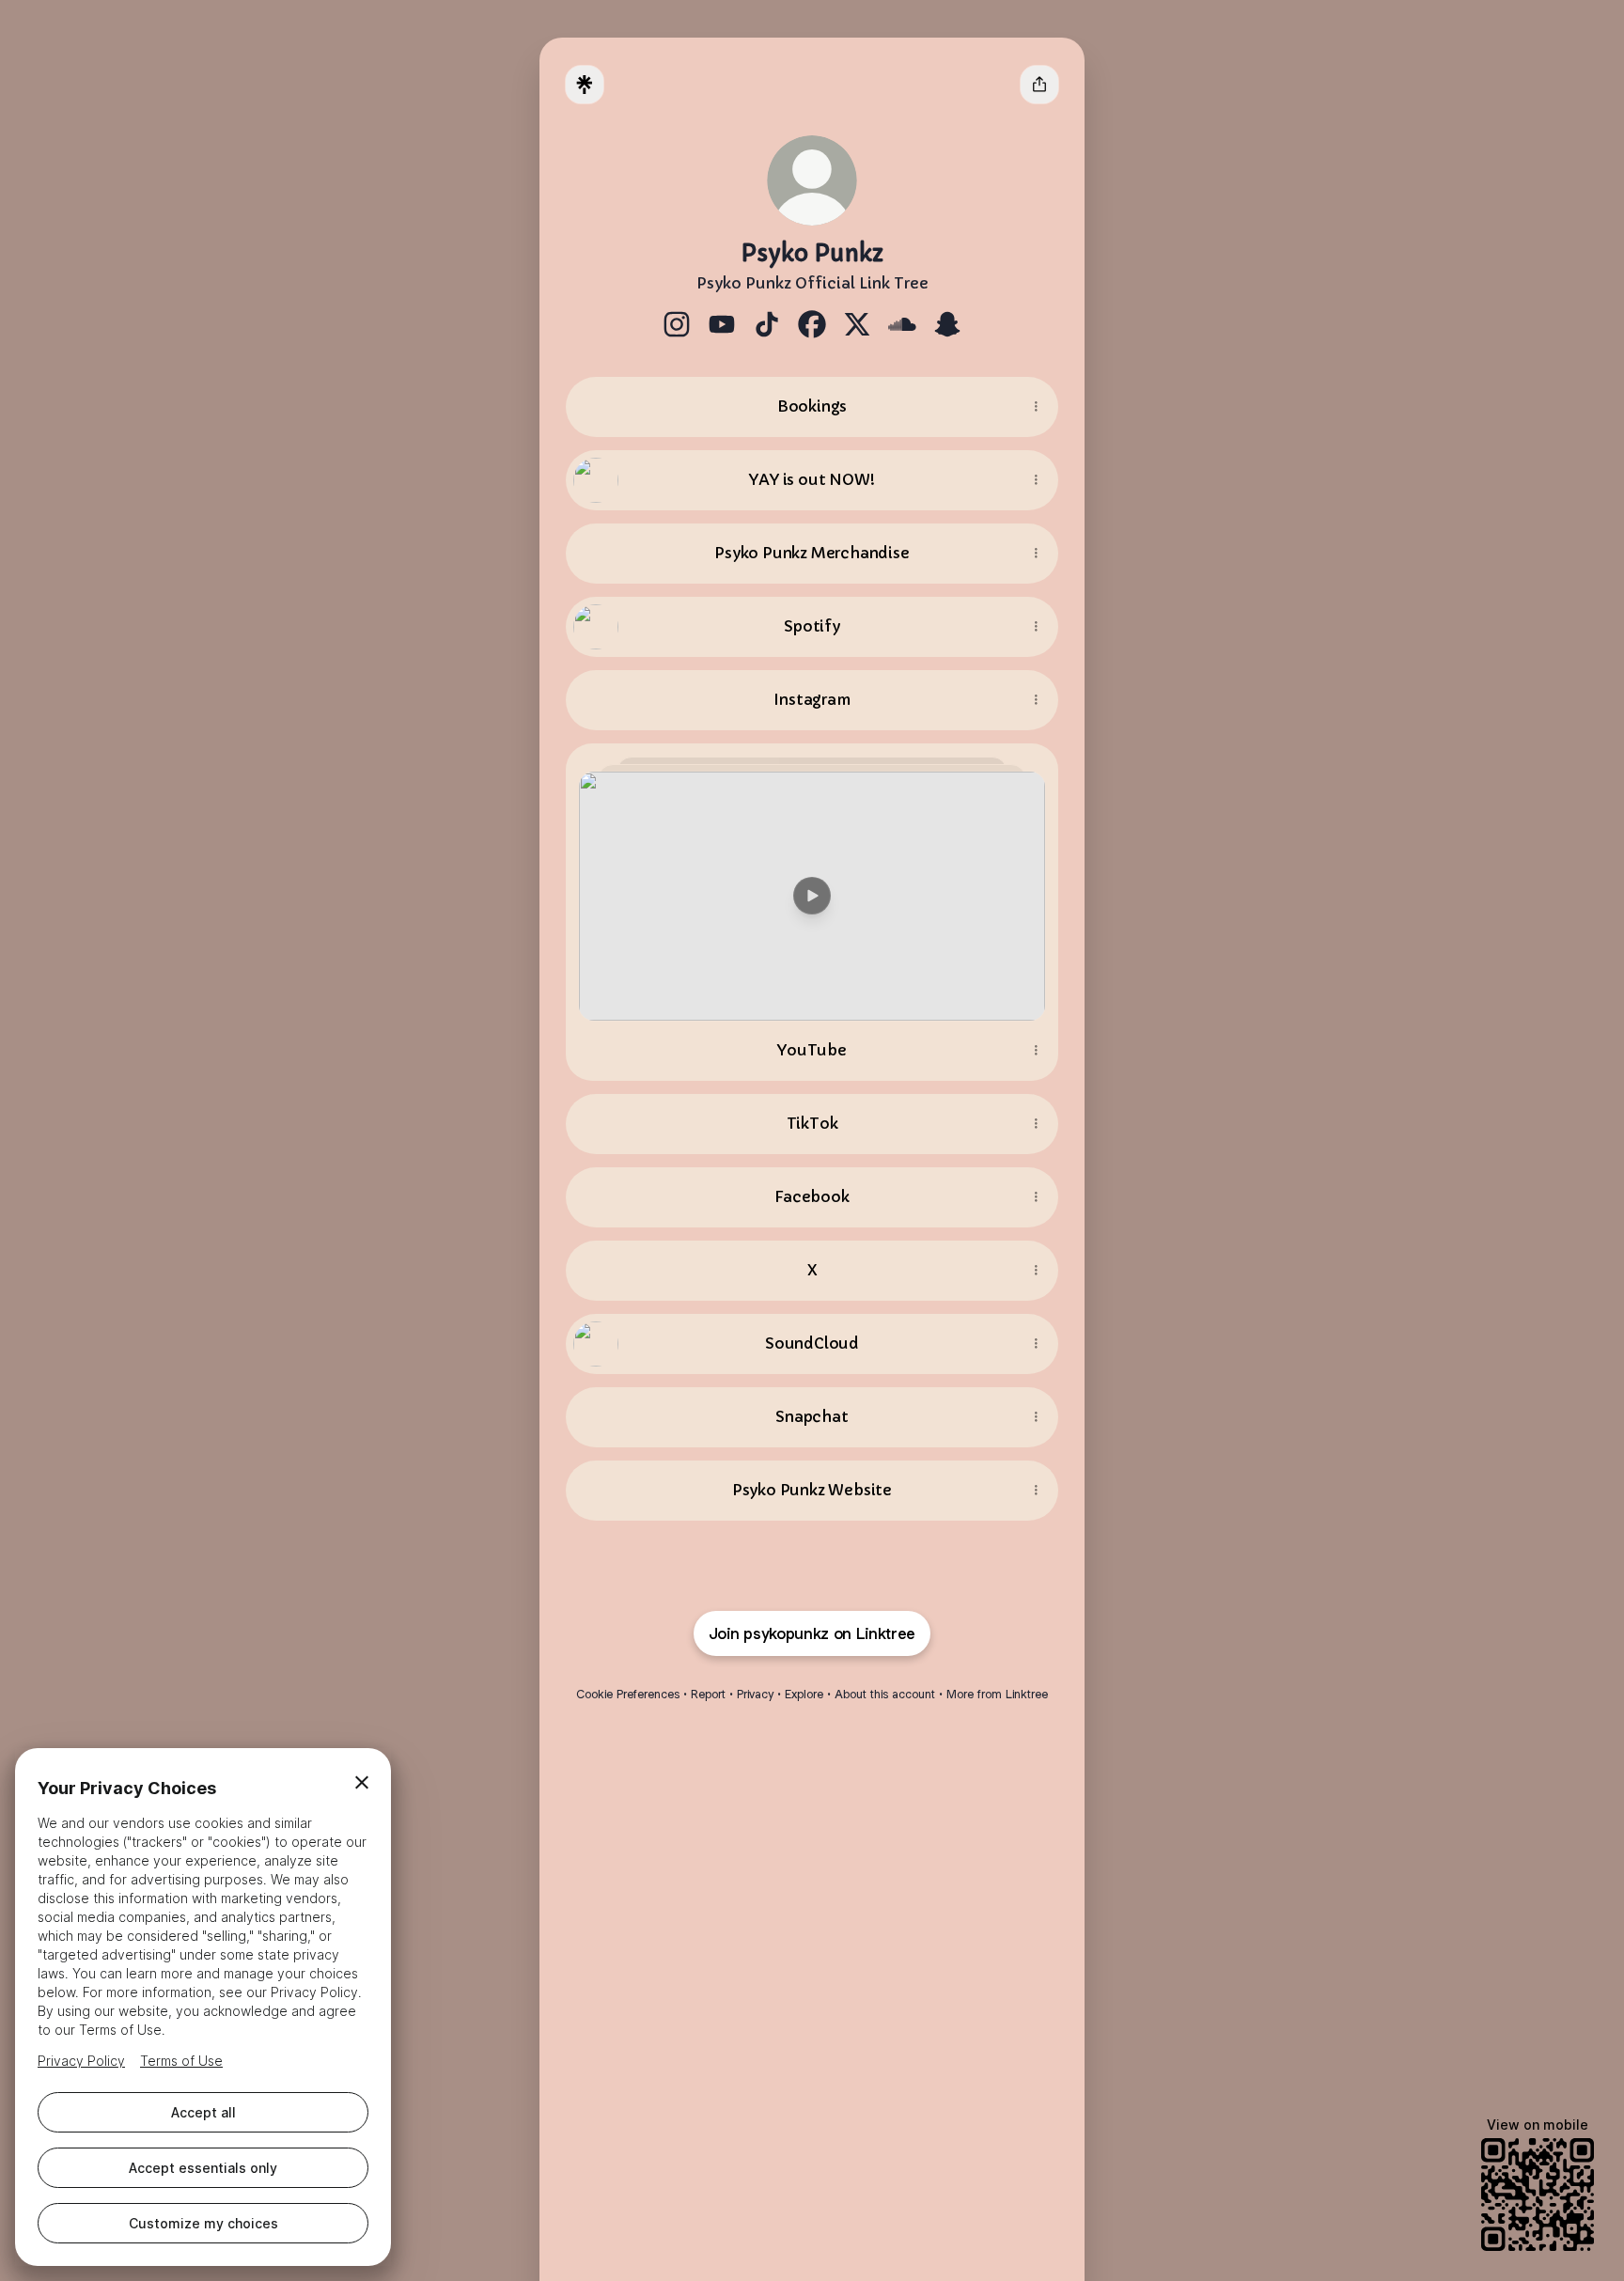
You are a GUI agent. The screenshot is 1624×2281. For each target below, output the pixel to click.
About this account (885, 1694)
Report (708, 1694)
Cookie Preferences (628, 1694)
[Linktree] (585, 85)
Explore (804, 1694)
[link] (677, 324)
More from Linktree (997, 1694)
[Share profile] (1039, 85)
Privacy (755, 1694)
